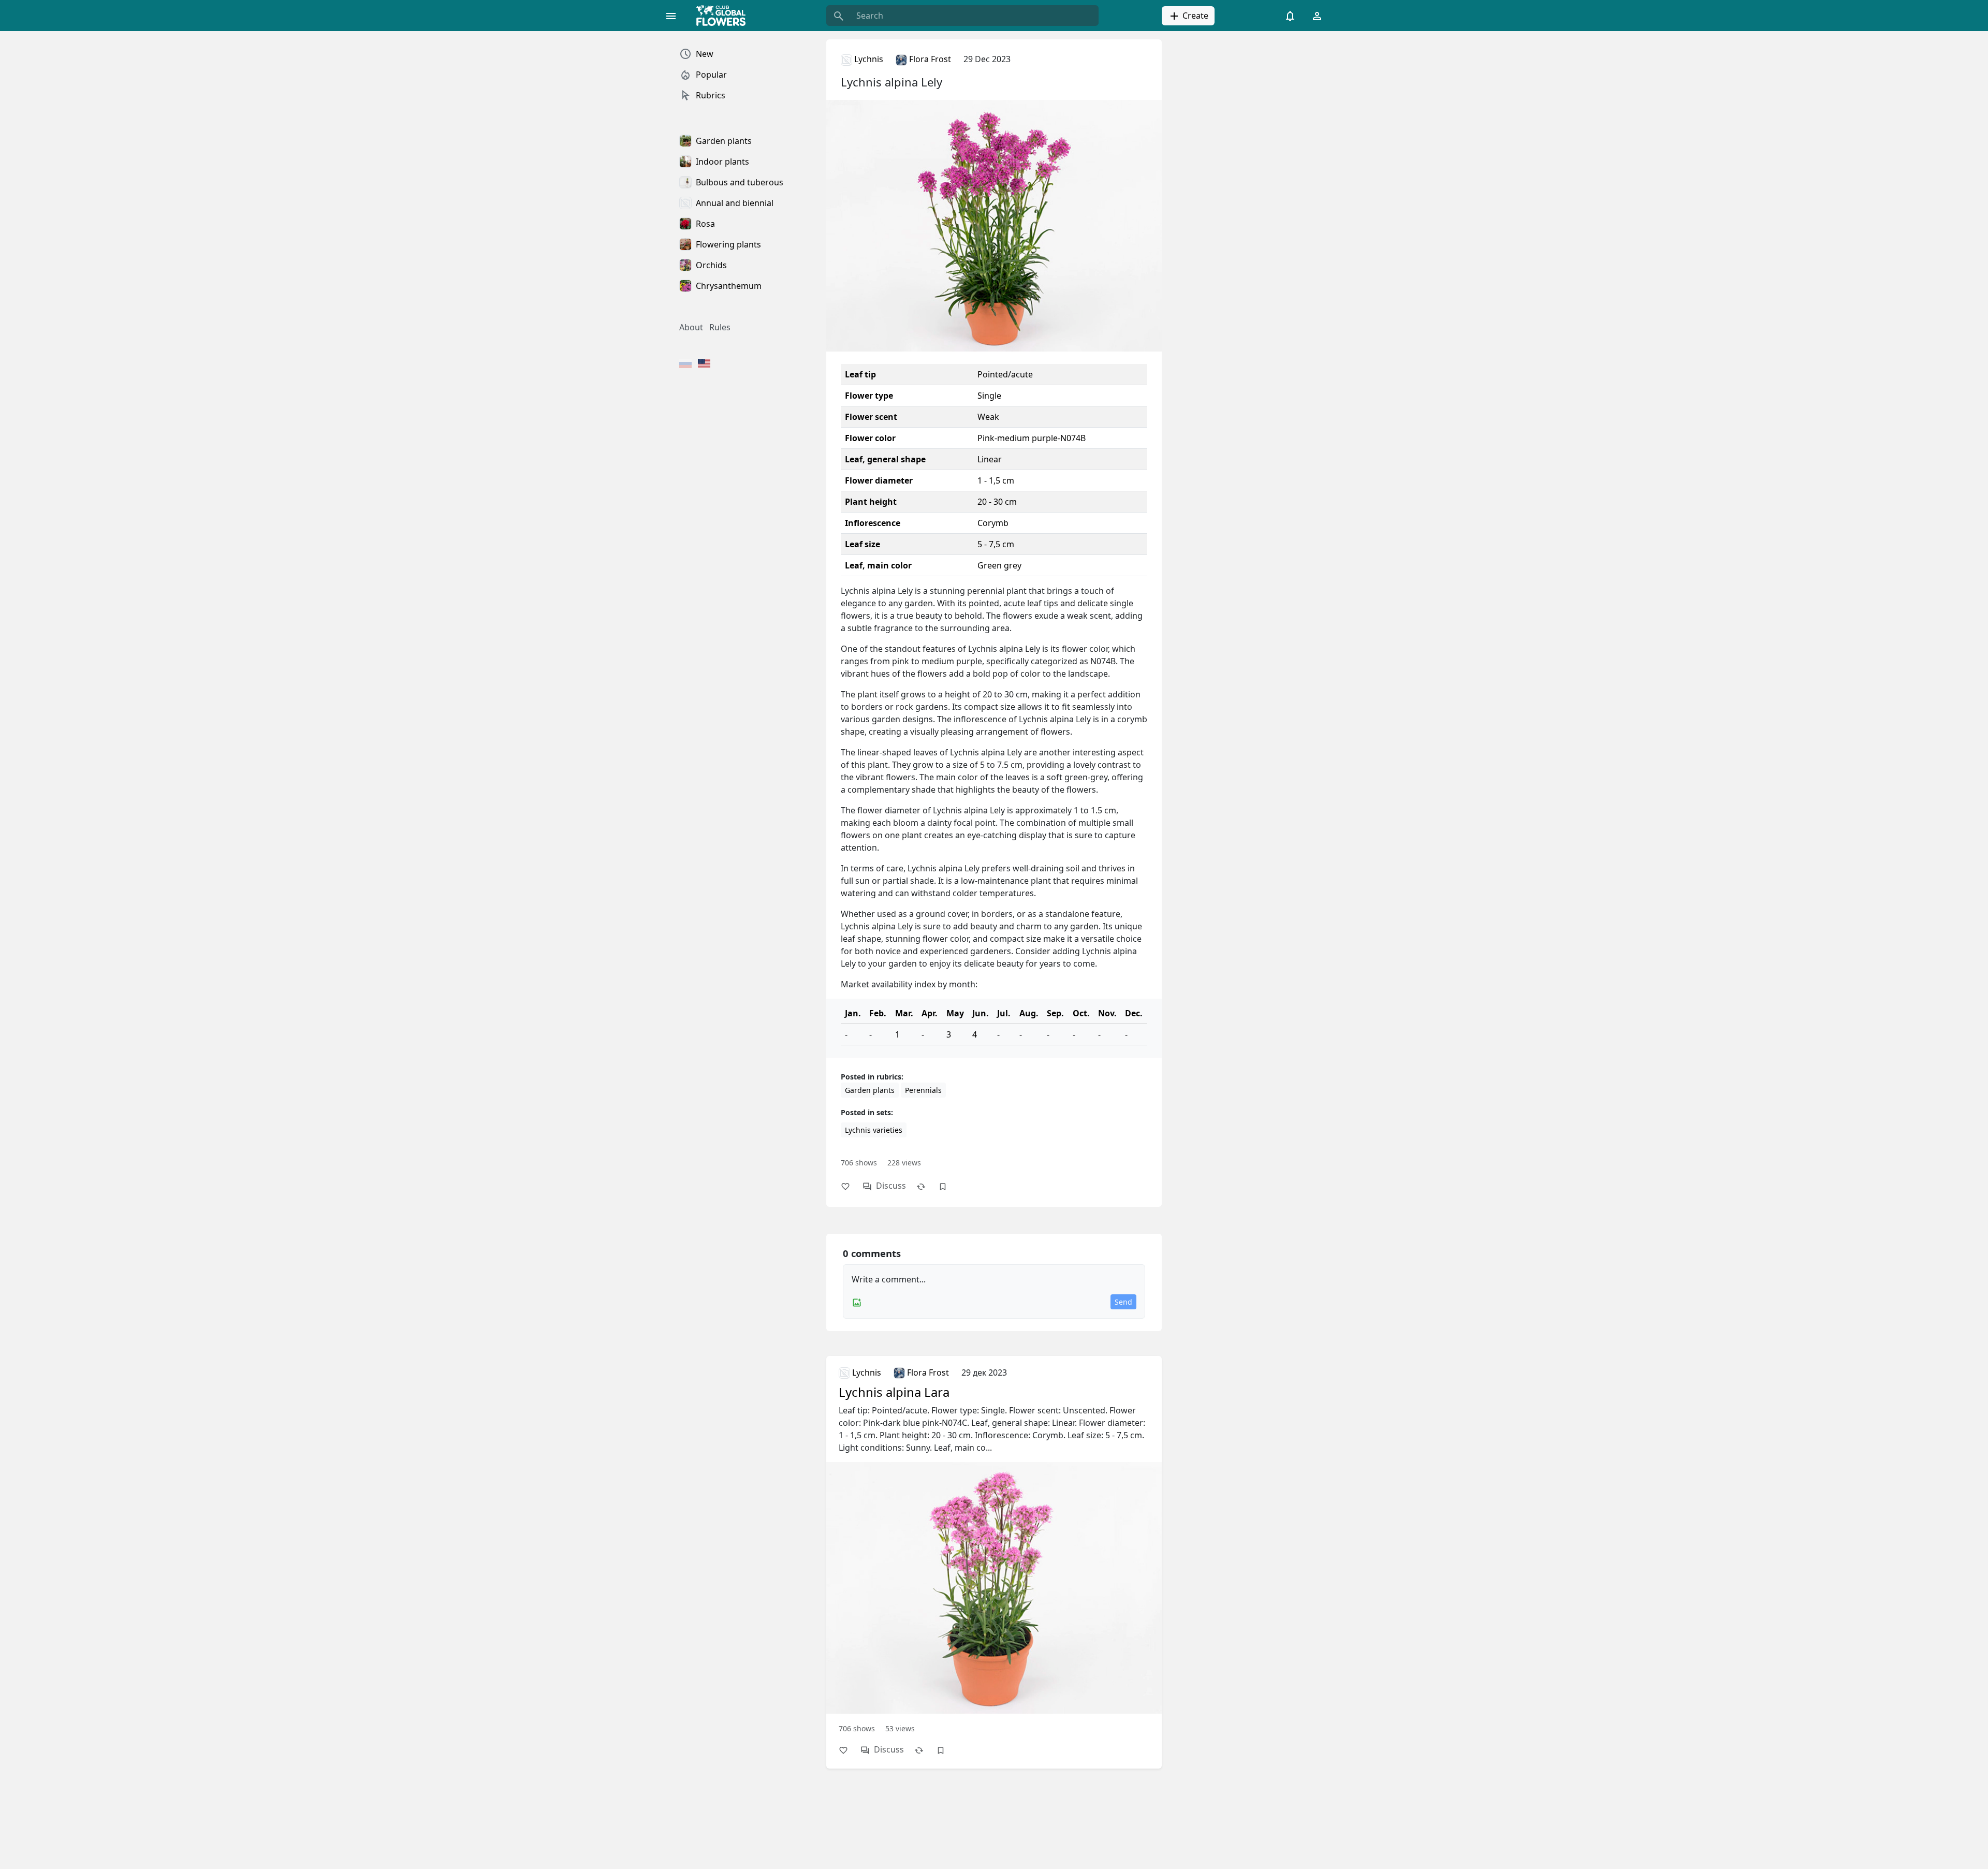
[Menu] (671, 16)
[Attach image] (857, 1302)
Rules (720, 327)
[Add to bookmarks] (948, 1186)
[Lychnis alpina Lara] (994, 1549)
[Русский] (685, 364)
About (691, 327)
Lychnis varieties (874, 1130)
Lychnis (868, 59)
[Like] (851, 1186)
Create (1194, 16)
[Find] (839, 16)
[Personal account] (1317, 16)
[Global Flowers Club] (724, 16)
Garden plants (870, 1090)
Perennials (923, 1090)
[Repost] (926, 1186)
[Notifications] (1290, 16)
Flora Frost (929, 59)
